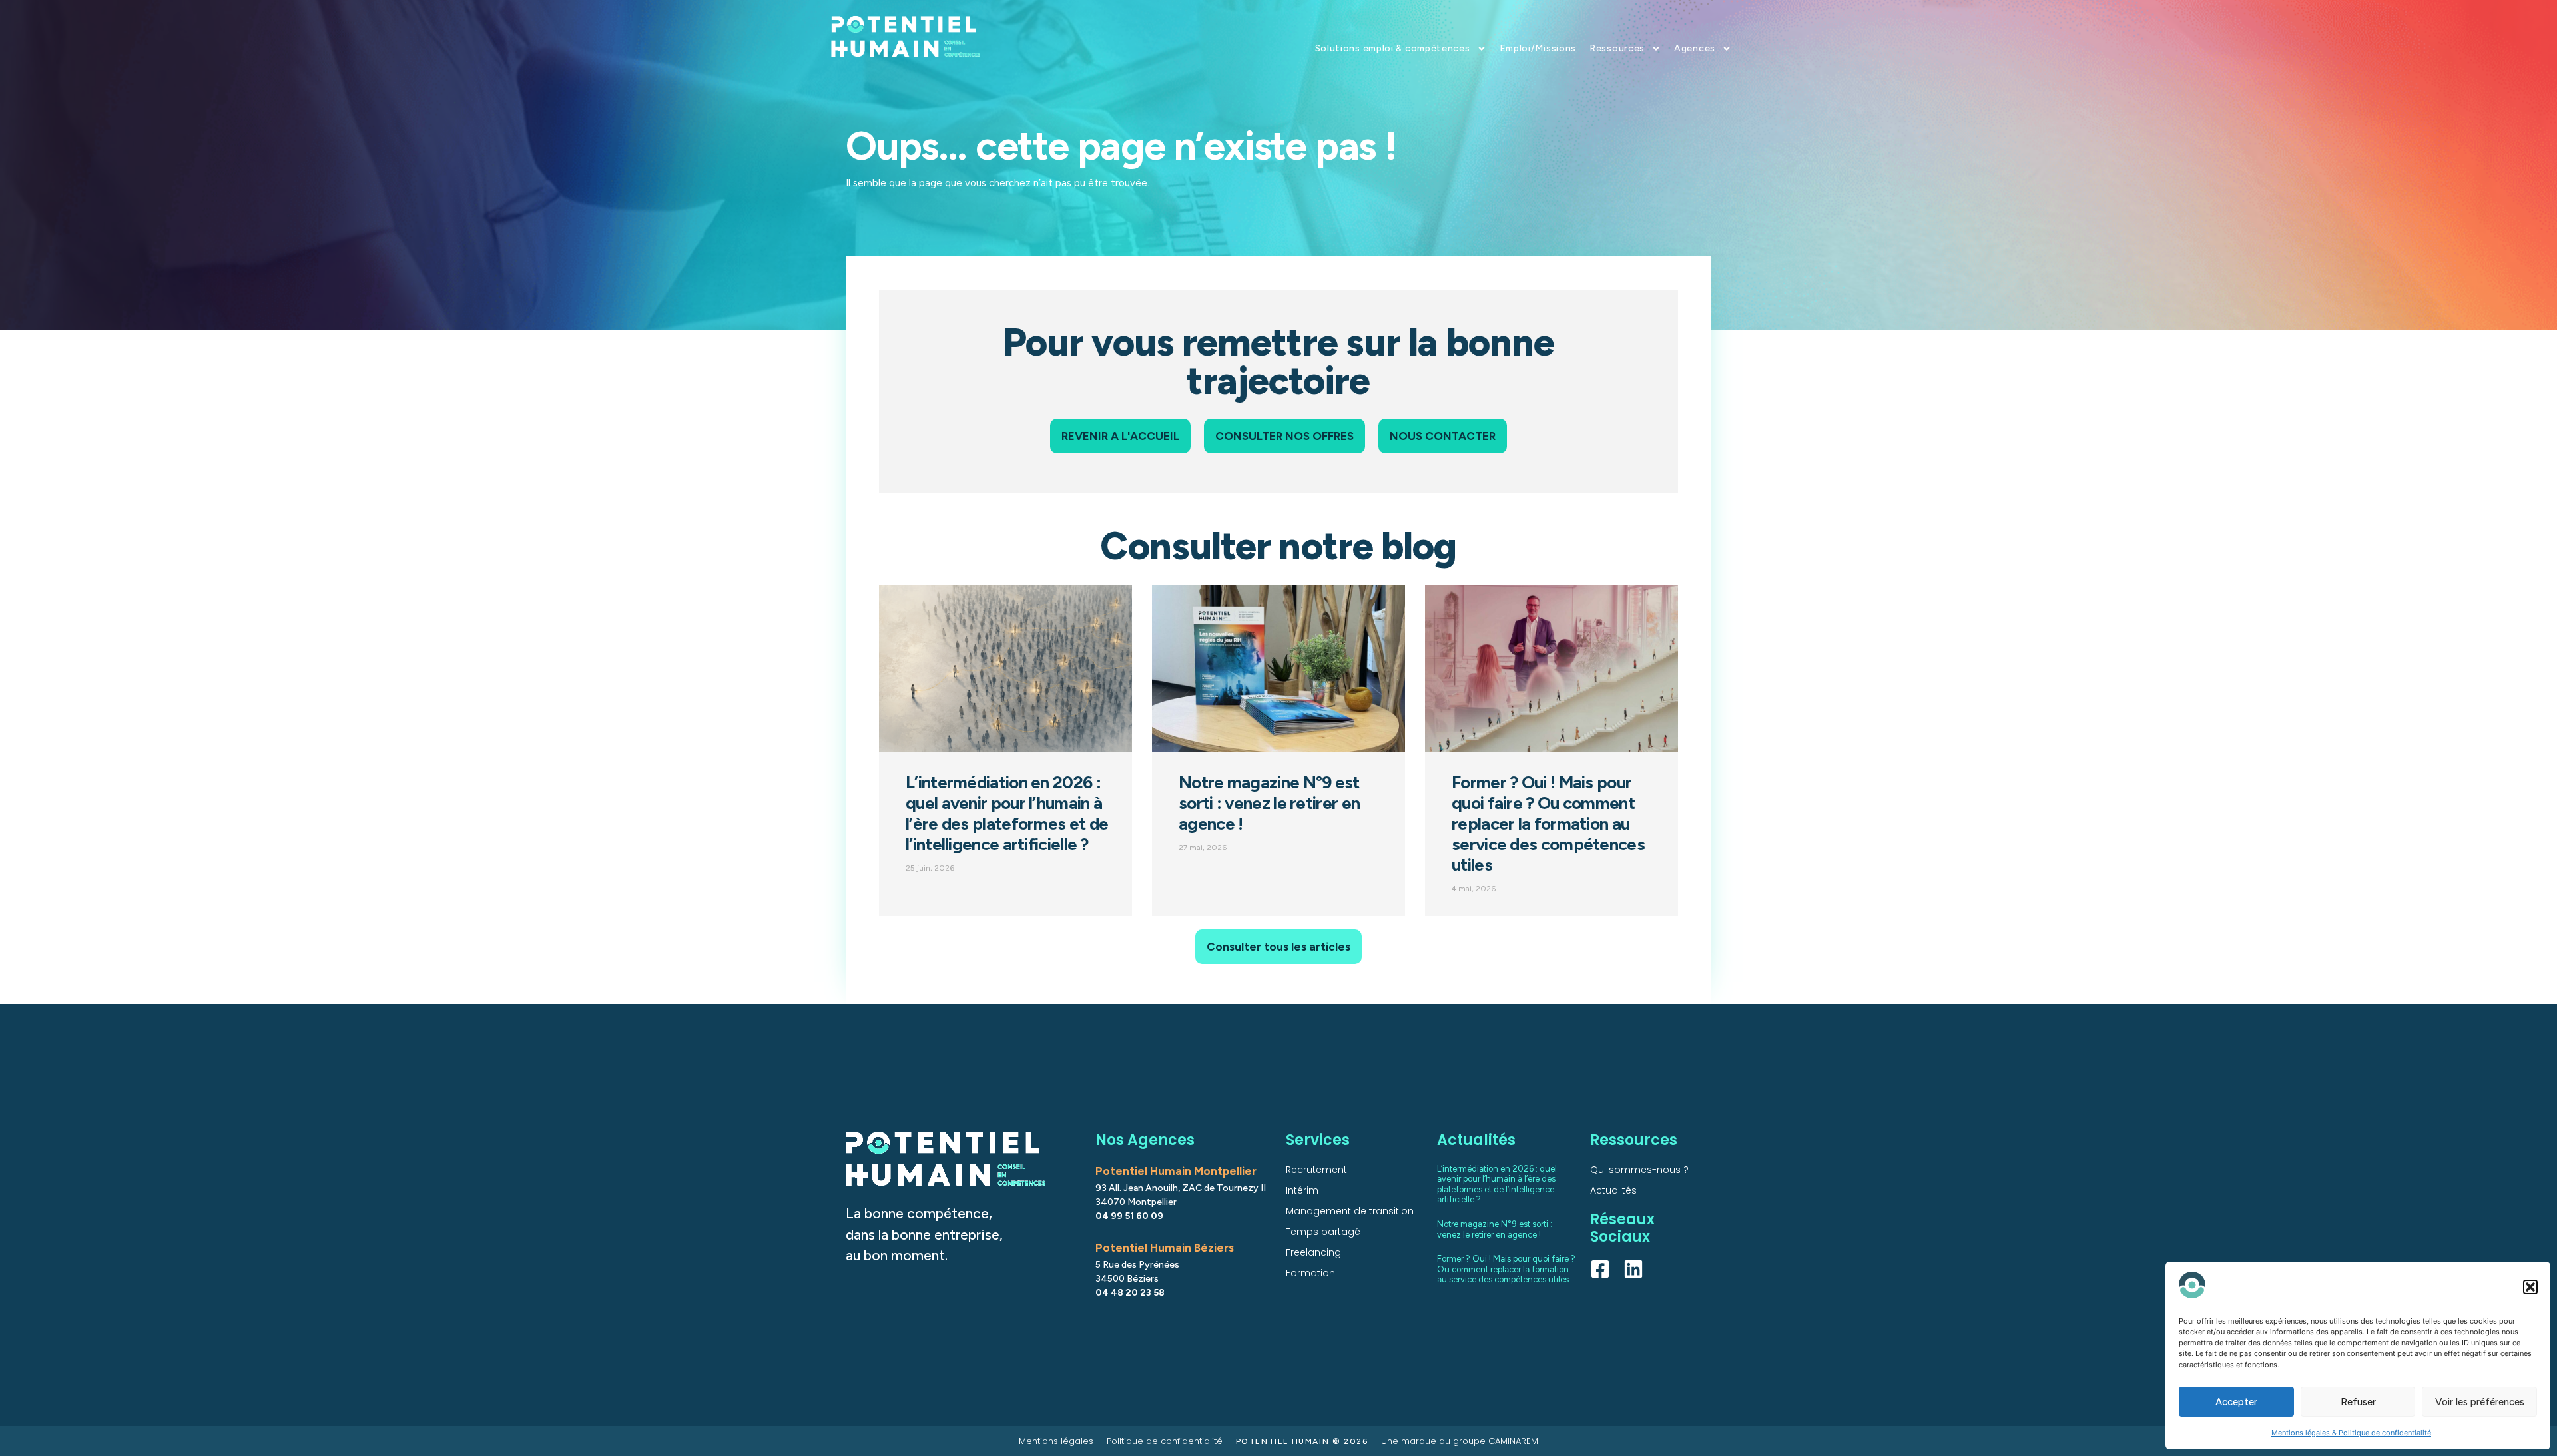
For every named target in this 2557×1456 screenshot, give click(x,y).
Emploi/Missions (1538, 48)
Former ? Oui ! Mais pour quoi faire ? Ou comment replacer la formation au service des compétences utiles (1548, 824)
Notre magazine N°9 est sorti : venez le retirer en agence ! (1269, 803)
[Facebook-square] (1600, 1269)
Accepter (2236, 1402)
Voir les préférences (2480, 1402)
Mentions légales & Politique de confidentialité (2351, 1433)
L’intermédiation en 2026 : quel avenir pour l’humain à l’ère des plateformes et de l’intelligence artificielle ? (1007, 813)
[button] (2530, 1287)
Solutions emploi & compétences (1393, 48)
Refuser (2358, 1402)
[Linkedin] (1633, 1269)
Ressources (1617, 48)
